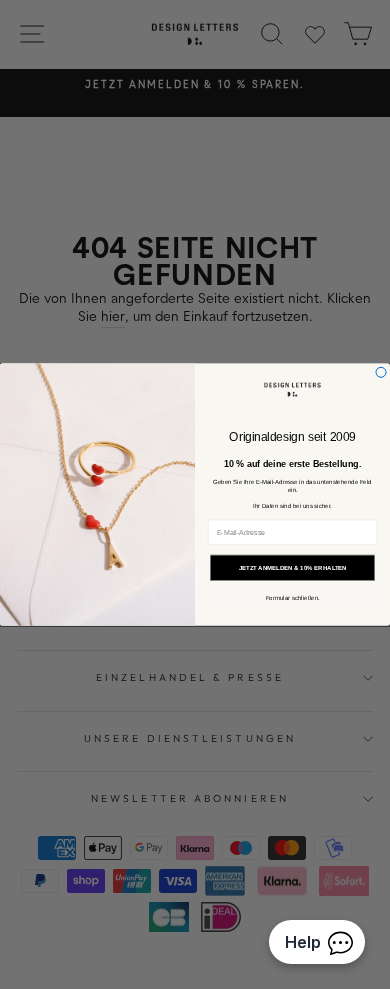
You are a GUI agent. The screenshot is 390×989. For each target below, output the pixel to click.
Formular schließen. (293, 598)
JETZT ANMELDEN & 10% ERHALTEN (293, 567)
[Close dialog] (381, 372)
